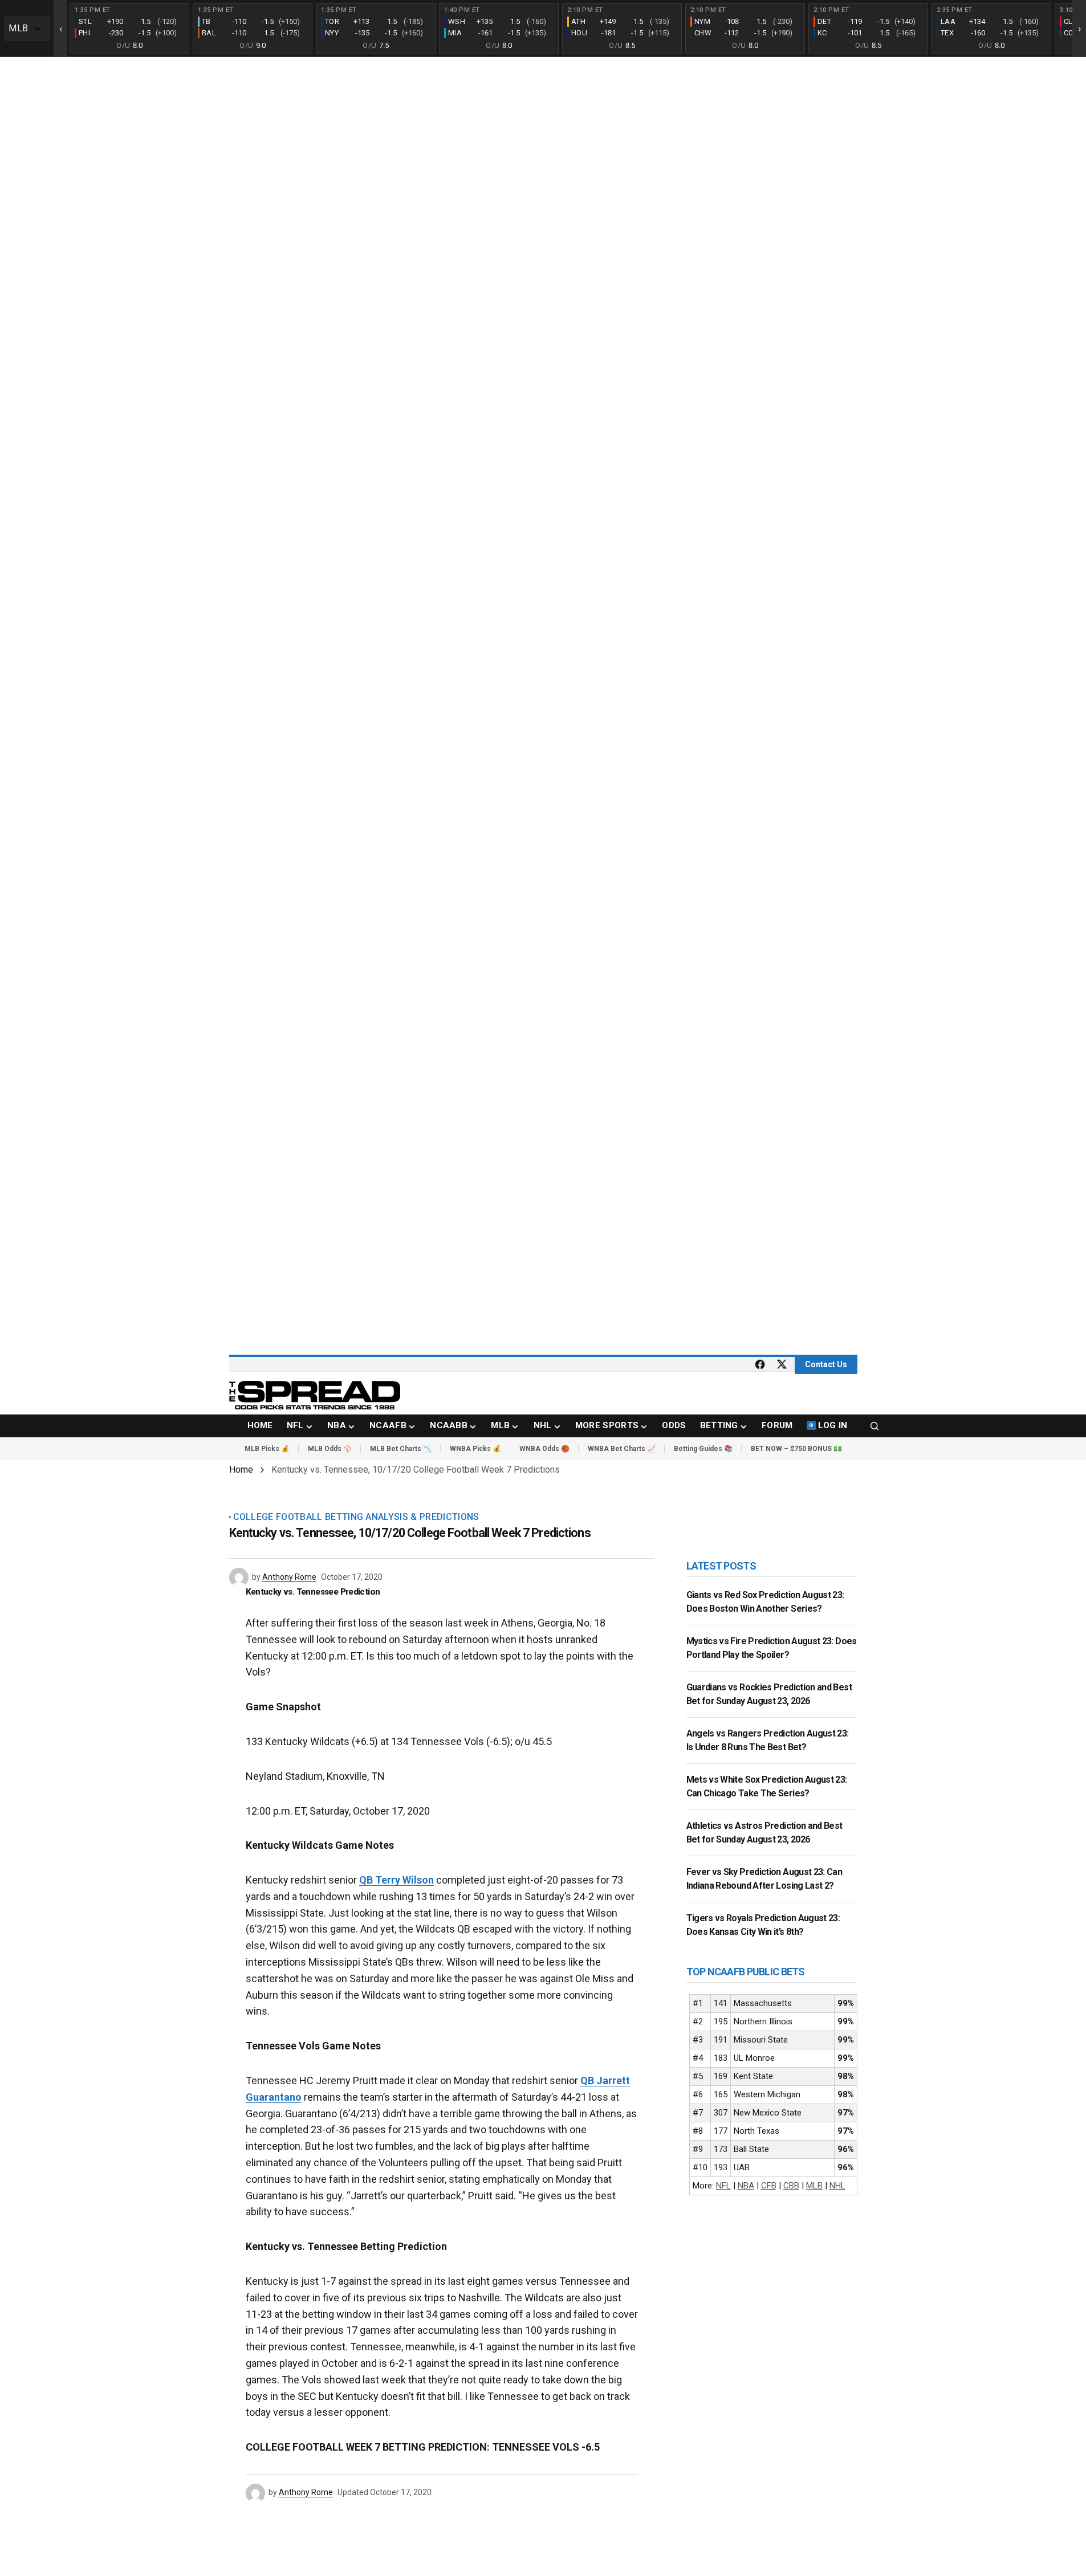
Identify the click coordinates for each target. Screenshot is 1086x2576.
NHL (837, 2186)
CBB (791, 2186)
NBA (746, 2186)
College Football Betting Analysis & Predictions (356, 1517)
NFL (723, 2186)
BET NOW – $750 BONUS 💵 (796, 1449)
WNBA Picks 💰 (475, 1449)
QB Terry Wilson (396, 1880)
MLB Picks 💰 (267, 1449)
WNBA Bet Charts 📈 (622, 1449)
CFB (769, 2186)
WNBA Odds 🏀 (544, 1449)
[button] (875, 1426)
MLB (814, 2186)
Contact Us (826, 1364)
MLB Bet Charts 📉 (401, 1449)
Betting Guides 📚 (703, 1449)
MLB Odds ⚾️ (330, 1449)
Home (241, 1470)
